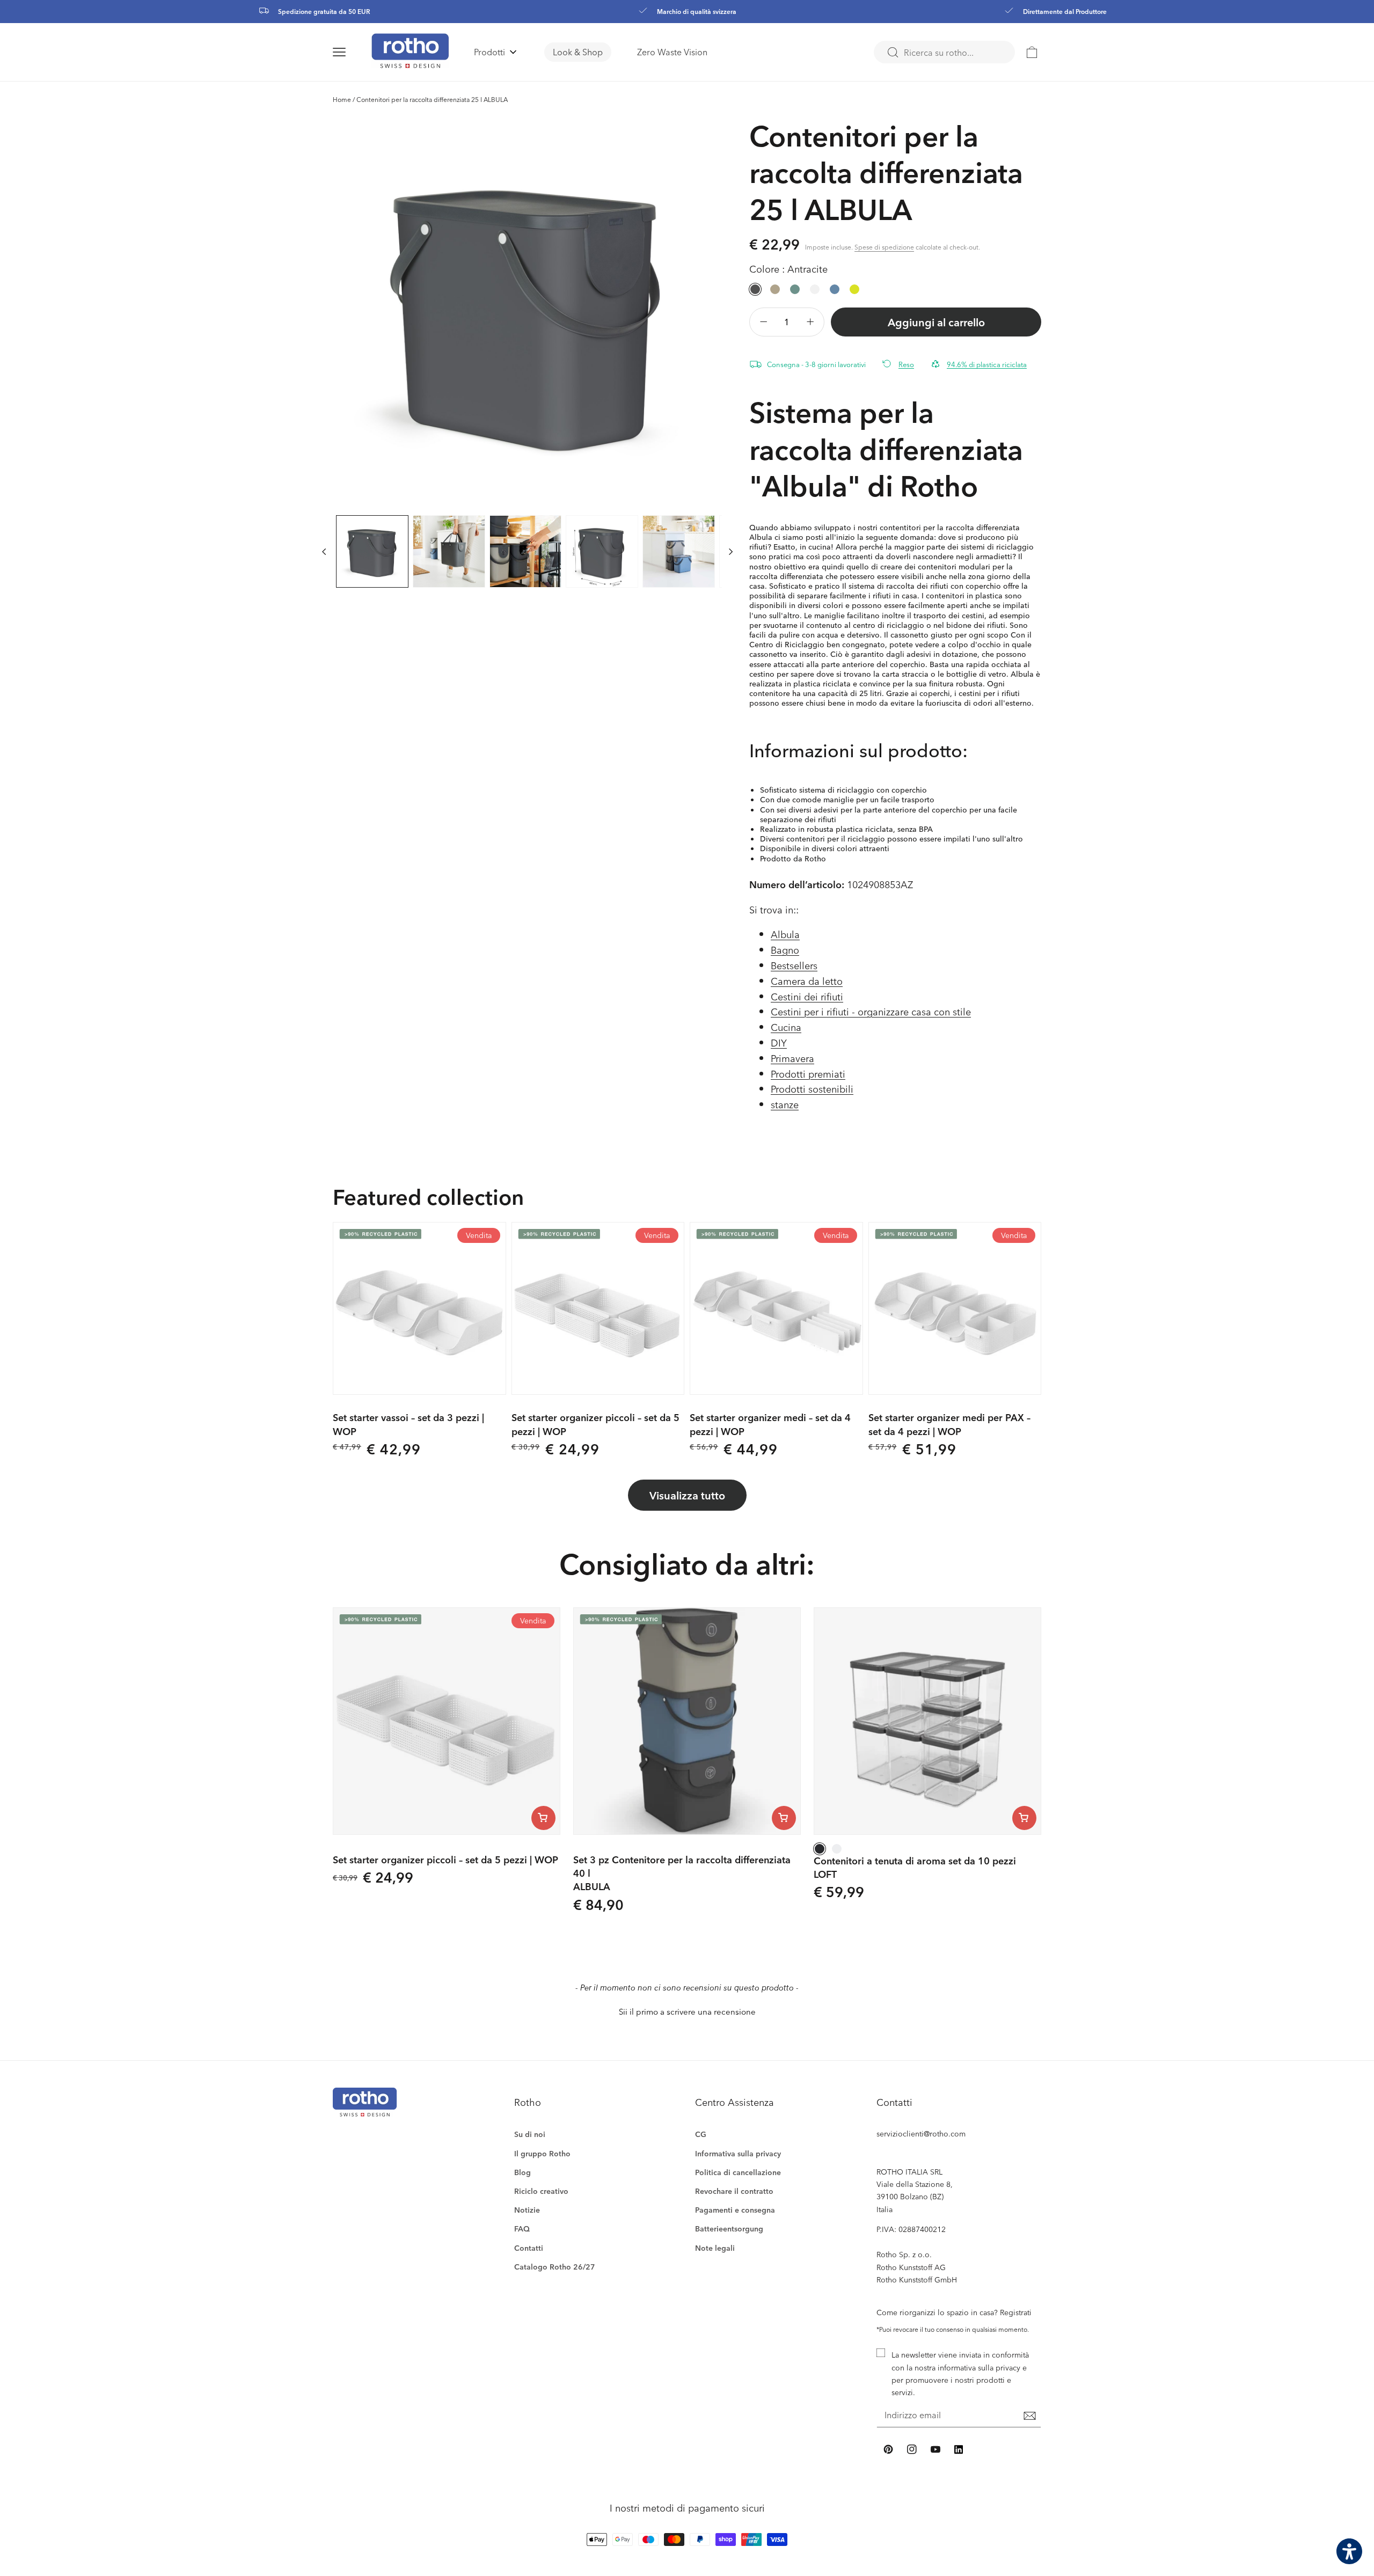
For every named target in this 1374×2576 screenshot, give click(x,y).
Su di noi (530, 2134)
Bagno (785, 950)
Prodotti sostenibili (812, 1089)
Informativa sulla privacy (738, 2153)
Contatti (529, 2248)
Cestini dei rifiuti (807, 996)
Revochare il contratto (734, 2191)
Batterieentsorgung (729, 2229)
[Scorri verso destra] (731, 551)
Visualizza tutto (687, 1495)
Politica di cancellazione (738, 2172)
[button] (352, 52)
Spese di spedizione (884, 247)
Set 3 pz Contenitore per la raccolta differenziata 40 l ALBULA (682, 1873)
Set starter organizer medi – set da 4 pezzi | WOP (770, 1424)
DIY (779, 1042)
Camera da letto (807, 981)
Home (342, 99)
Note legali (715, 2248)
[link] (1032, 52)
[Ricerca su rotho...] (893, 53)
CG (701, 2134)
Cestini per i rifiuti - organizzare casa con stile (871, 1011)
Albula (785, 934)
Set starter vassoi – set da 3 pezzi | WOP (408, 1424)
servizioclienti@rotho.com (921, 2134)
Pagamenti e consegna (735, 2210)
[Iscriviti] (1029, 2416)
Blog (522, 2172)
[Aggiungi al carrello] (543, 1818)
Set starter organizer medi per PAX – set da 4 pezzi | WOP (949, 1424)
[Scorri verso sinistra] (324, 551)
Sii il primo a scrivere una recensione (687, 2012)
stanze (785, 1104)
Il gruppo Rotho (542, 2153)
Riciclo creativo (541, 2191)
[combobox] (944, 52)
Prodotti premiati (808, 1074)
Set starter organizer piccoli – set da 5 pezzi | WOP (595, 1424)
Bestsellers (794, 965)
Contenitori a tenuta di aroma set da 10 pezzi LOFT (915, 1867)
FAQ (522, 2229)
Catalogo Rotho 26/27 (555, 2267)
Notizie (527, 2210)
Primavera (792, 1058)
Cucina (786, 1027)
